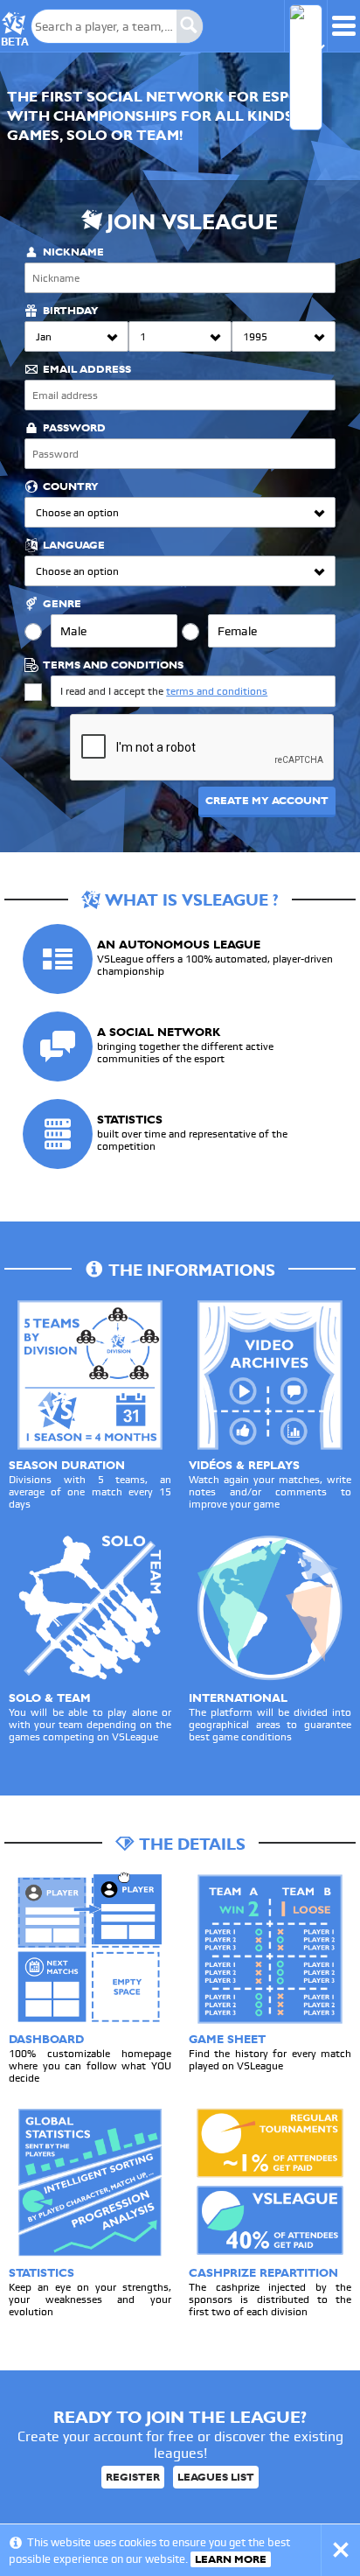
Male (73, 631)
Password (74, 428)
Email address (87, 369)
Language (74, 545)
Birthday (71, 311)
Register (133, 2477)
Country (71, 486)
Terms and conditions (113, 665)
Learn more (231, 2559)
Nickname (73, 252)
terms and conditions (217, 691)
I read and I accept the (164, 691)
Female (237, 631)
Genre (62, 604)
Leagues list (216, 2477)
